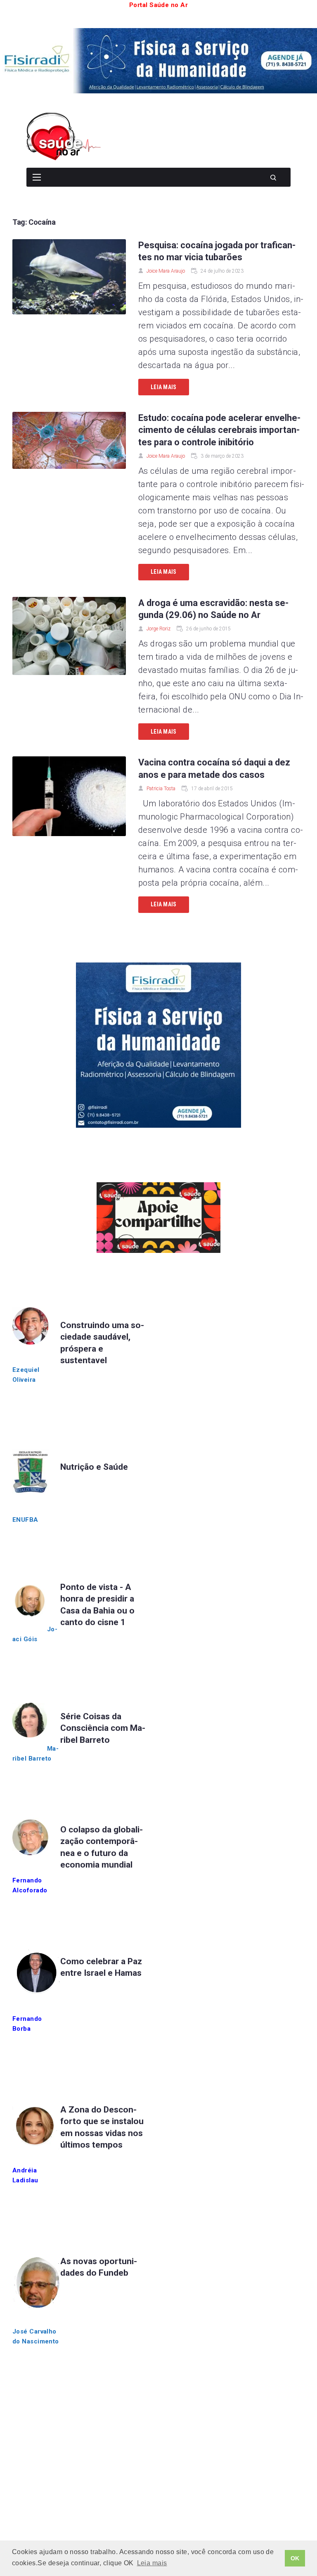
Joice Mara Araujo (166, 271)
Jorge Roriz (158, 629)
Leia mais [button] (152, 2563)
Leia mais (164, 387)
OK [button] (295, 2558)
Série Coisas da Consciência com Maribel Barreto (103, 1728)
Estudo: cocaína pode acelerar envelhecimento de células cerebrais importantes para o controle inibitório (219, 430)
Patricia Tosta (161, 789)
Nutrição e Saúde (94, 1467)
